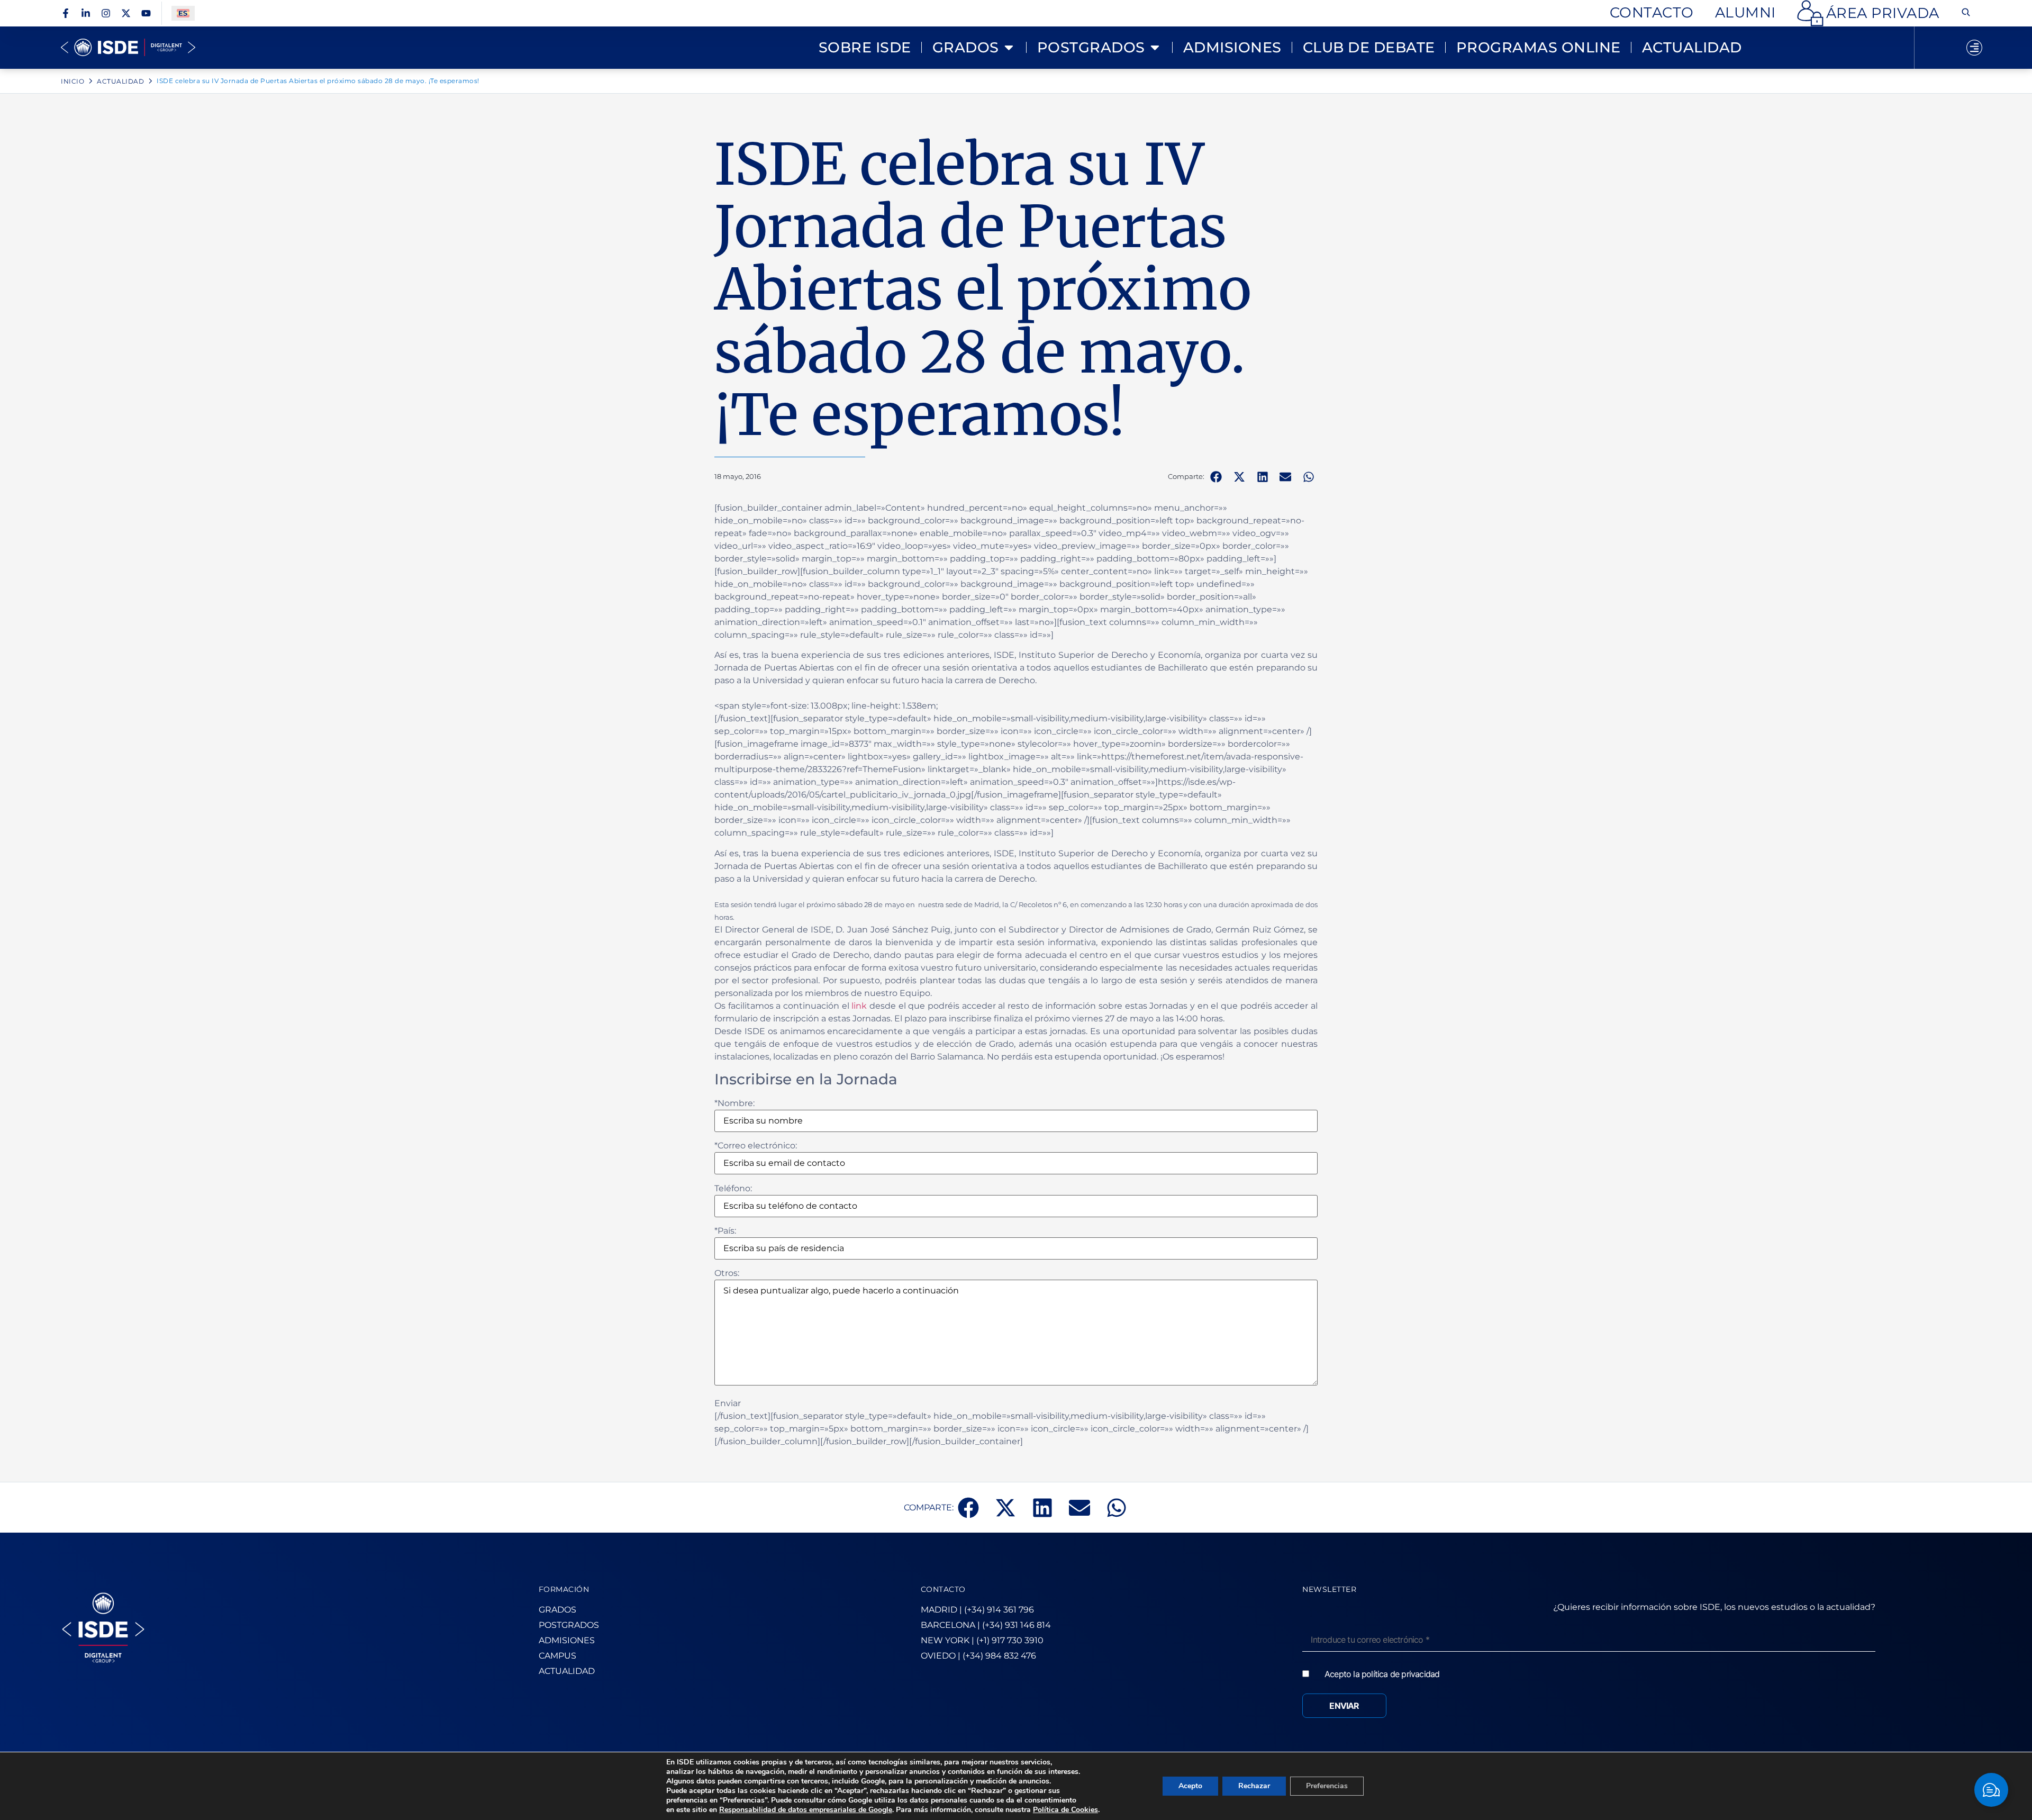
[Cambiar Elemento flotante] (1991, 1790)
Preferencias (1327, 1786)
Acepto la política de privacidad (1382, 1674)
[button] (1216, 477)
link (858, 1006)
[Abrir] (1974, 48)
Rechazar (1254, 1786)
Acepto (1190, 1786)
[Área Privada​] (1810, 13)
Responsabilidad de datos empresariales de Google (806, 1810)
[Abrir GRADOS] (1009, 48)
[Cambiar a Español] (183, 13)
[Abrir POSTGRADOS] (1155, 48)
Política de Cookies (1065, 1810)
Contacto (1652, 12)
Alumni (1745, 12)
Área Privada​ (1883, 13)
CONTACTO (943, 1589)
